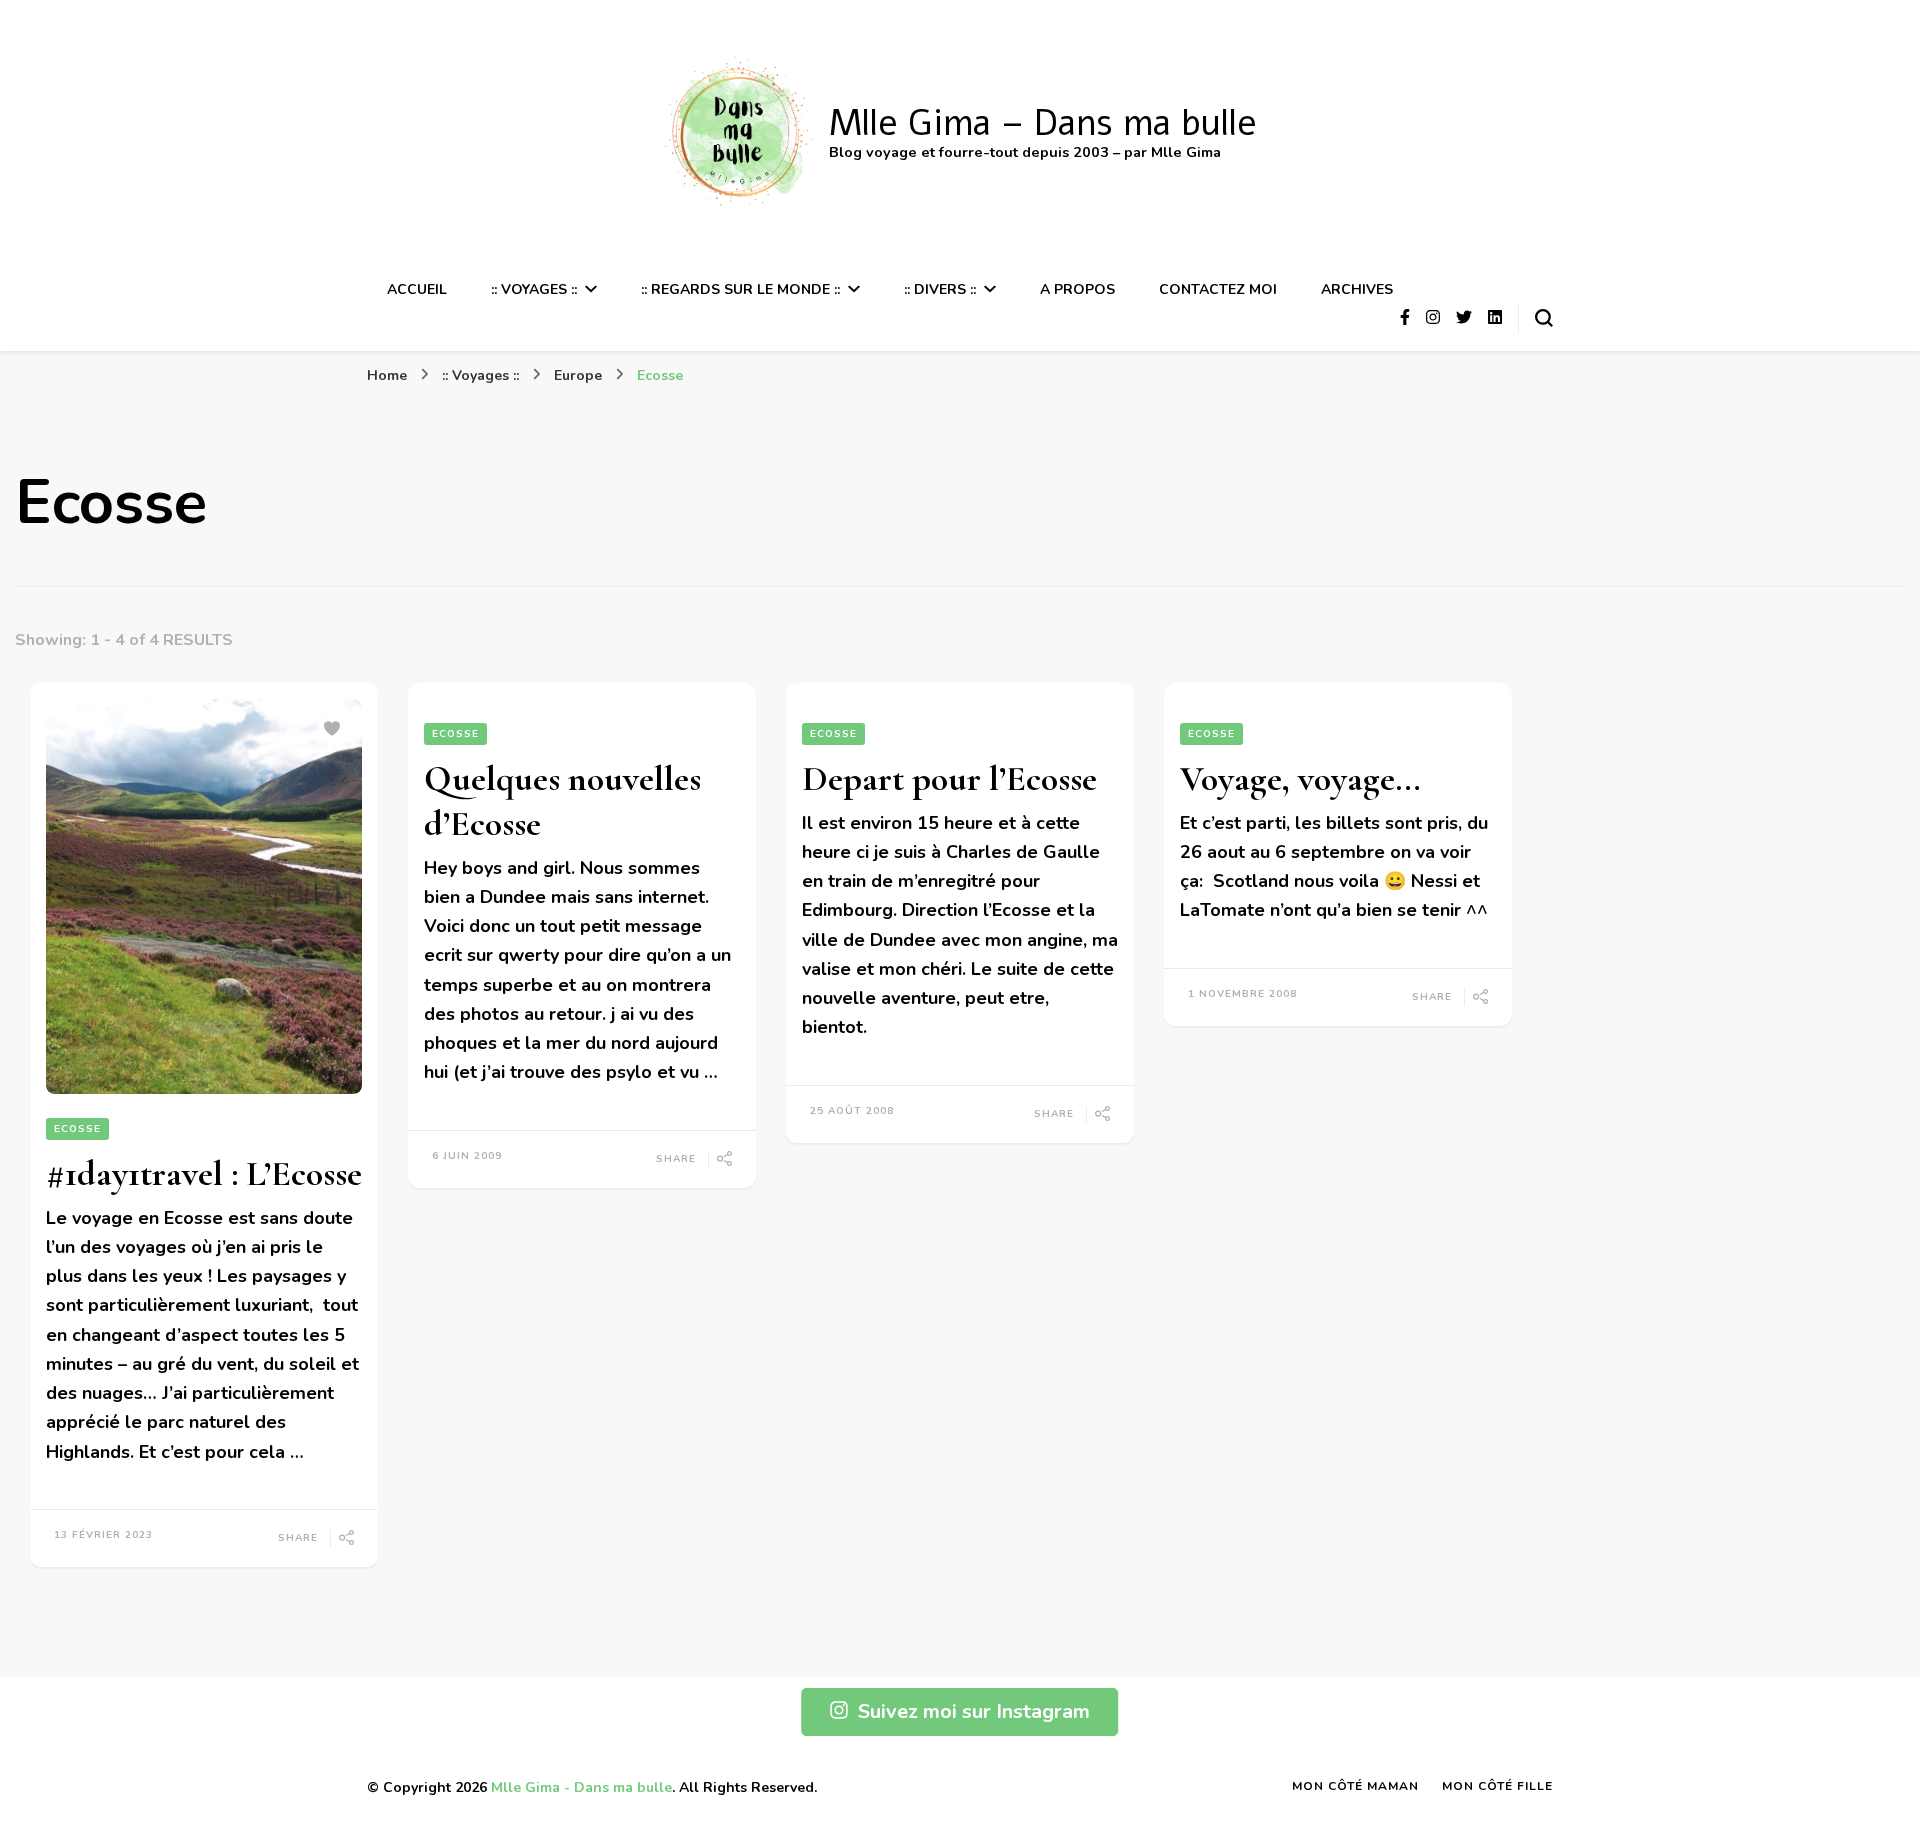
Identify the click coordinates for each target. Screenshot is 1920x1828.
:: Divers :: (940, 289)
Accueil (417, 289)
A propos (1077, 289)
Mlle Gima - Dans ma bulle (581, 1787)
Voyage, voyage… (1300, 778)
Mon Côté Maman (1355, 1786)
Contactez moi (1218, 289)
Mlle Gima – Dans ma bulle (1043, 123)
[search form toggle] (1544, 318)
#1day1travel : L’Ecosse (204, 1173)
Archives (1357, 289)
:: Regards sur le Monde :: (740, 289)
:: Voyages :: (534, 289)
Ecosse (77, 1129)
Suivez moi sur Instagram (974, 1711)
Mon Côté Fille (1497, 1786)
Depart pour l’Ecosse (949, 778)
